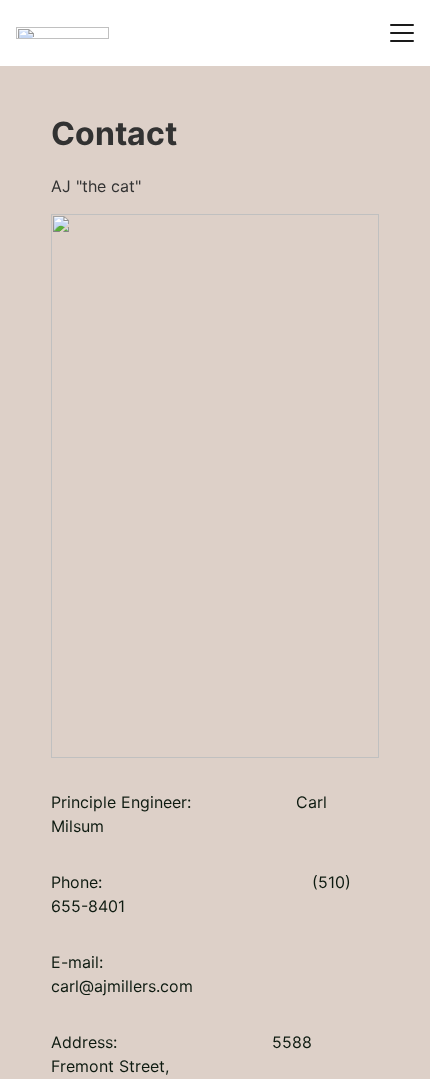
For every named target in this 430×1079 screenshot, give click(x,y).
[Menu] (402, 33)
